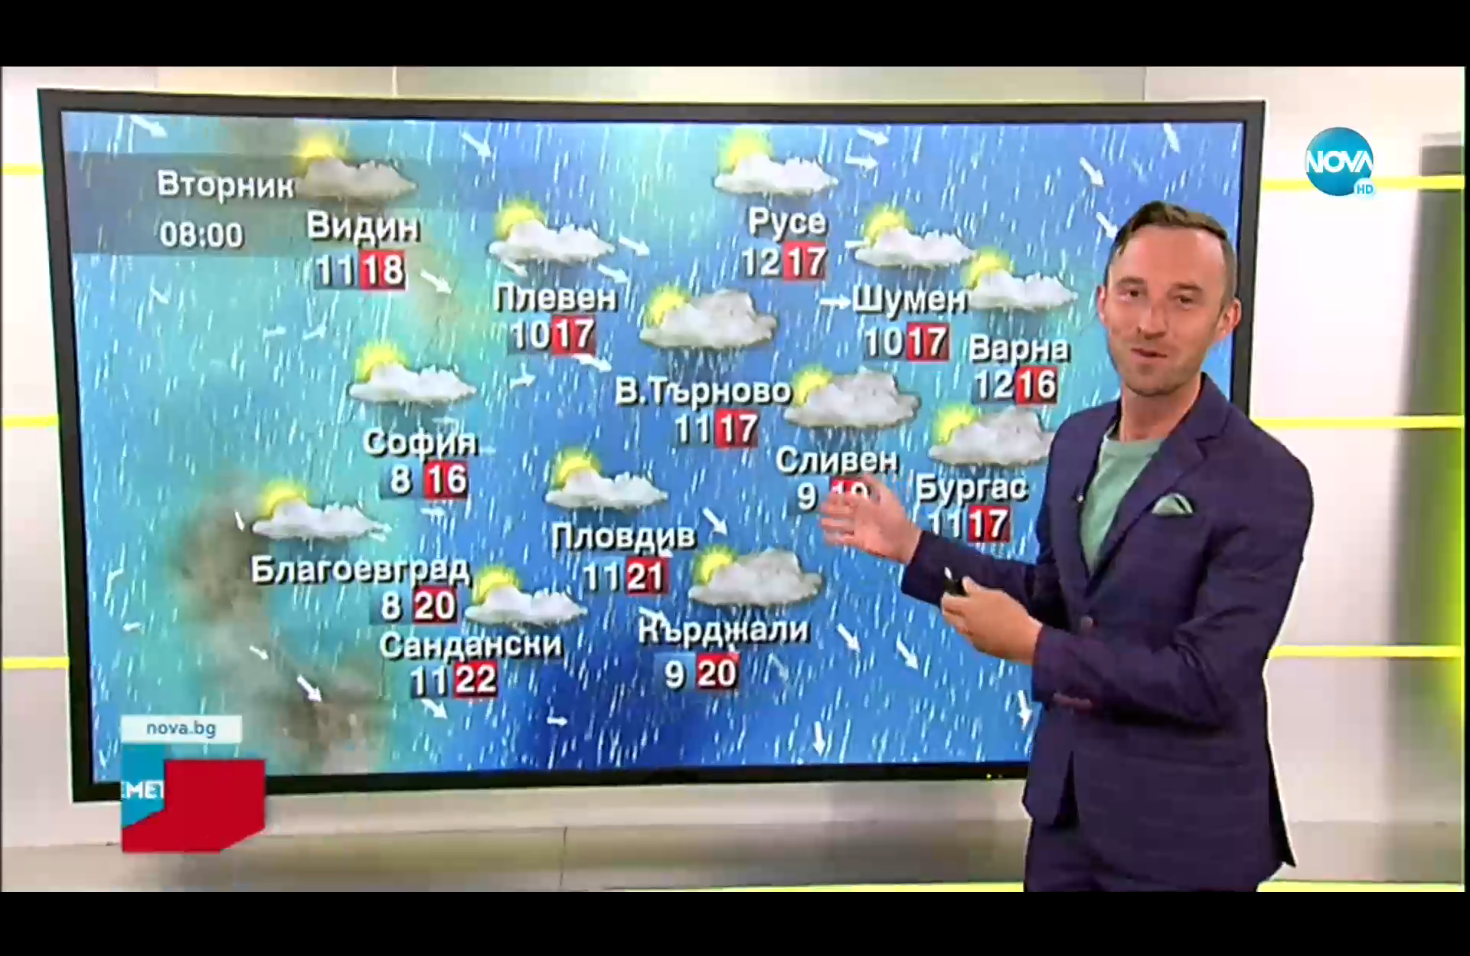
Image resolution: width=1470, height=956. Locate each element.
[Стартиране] (33, 930)
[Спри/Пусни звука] (75, 930)
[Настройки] (1431, 35)
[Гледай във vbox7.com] (1433, 930)
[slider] (191, 902)
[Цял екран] (1391, 930)
